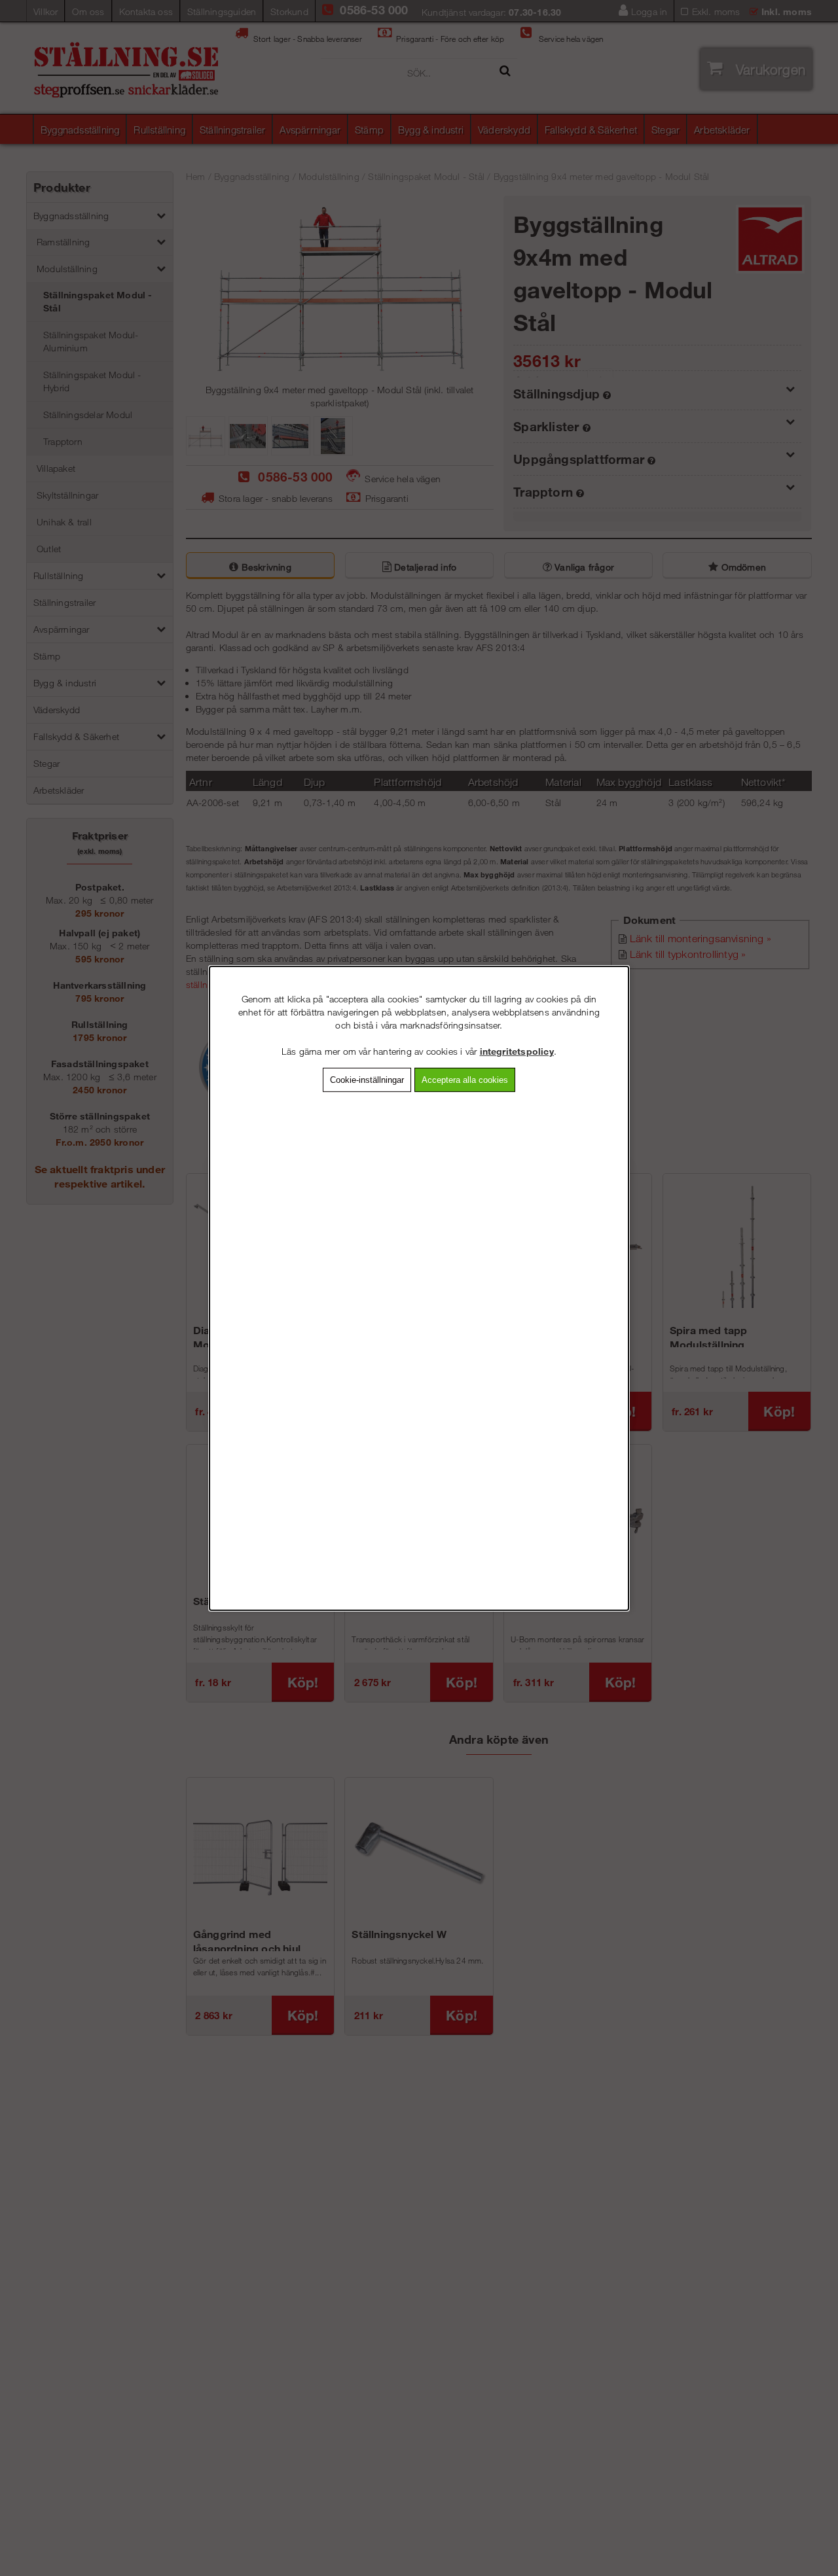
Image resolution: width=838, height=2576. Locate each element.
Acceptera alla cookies (465, 1079)
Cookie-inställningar (367, 1079)
